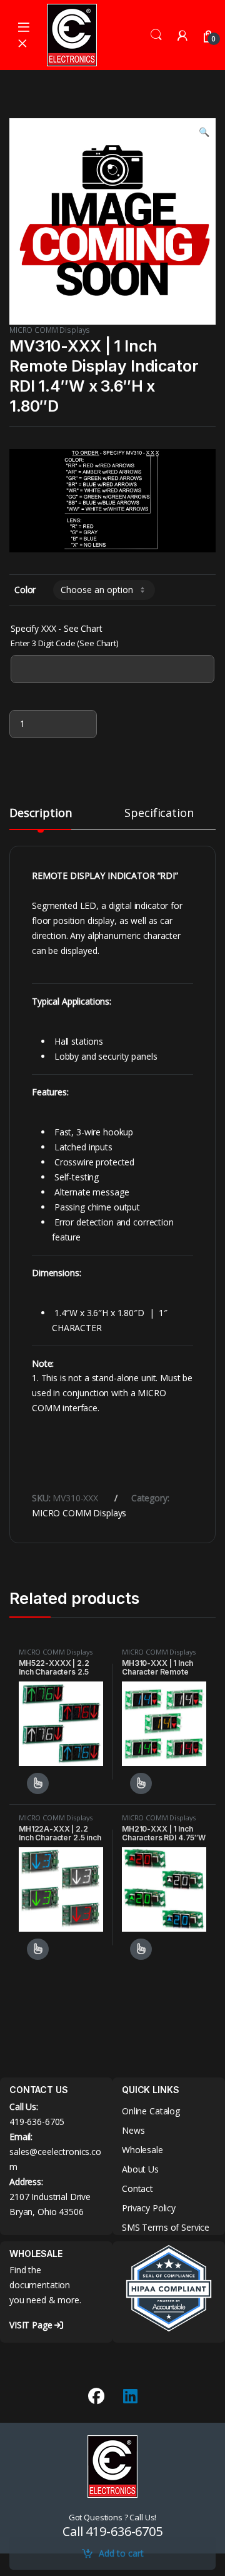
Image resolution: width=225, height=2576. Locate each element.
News (133, 2130)
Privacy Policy (149, 2208)
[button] (204, 132)
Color (25, 590)
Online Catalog (151, 2111)
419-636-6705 (37, 2122)
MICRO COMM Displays (50, 330)
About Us (140, 2169)
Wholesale (142, 2150)
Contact (137, 2188)
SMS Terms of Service (166, 2227)
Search (156, 35)
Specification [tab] (159, 814)
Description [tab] (40, 814)
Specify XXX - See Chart (57, 628)
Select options (34, 1783)
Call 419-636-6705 (112, 2531)
